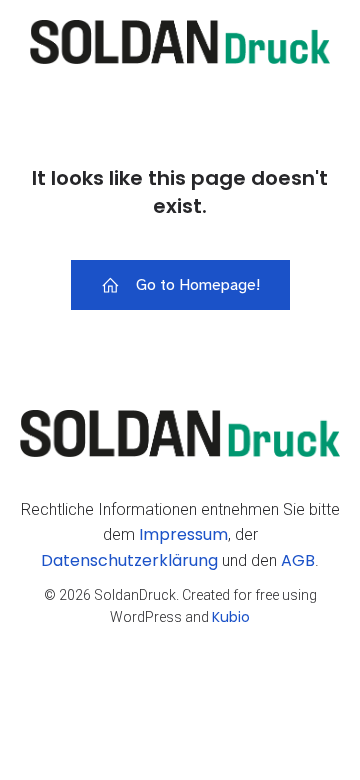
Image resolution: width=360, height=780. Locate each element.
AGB (298, 560)
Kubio (231, 617)
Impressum (183, 534)
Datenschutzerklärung (129, 560)
